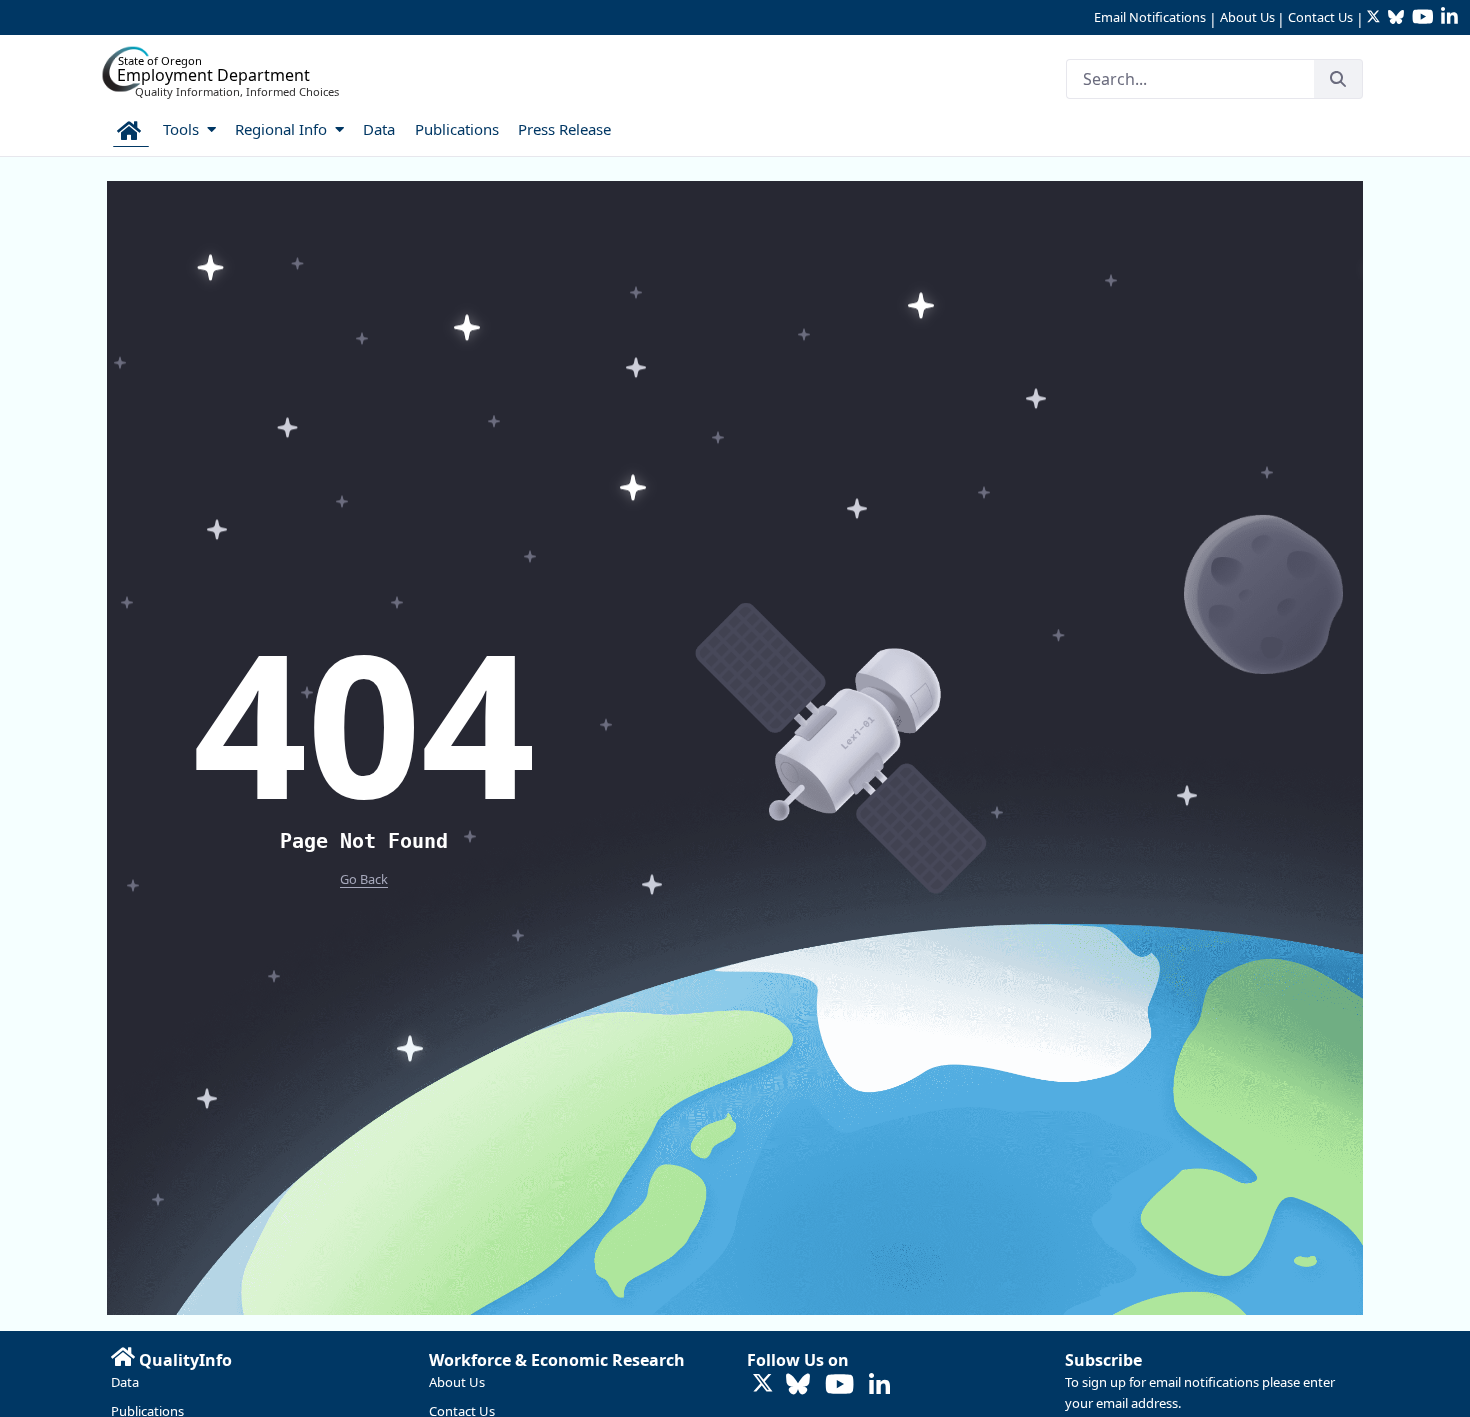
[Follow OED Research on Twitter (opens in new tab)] (763, 1384)
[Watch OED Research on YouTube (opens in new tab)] (839, 1385)
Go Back (364, 879)
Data (125, 1382)
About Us (1247, 17)
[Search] (1338, 79)
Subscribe (1103, 1360)
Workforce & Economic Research (557, 1360)
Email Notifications (1150, 17)
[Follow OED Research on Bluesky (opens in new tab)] (798, 1385)
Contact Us (1320, 17)
